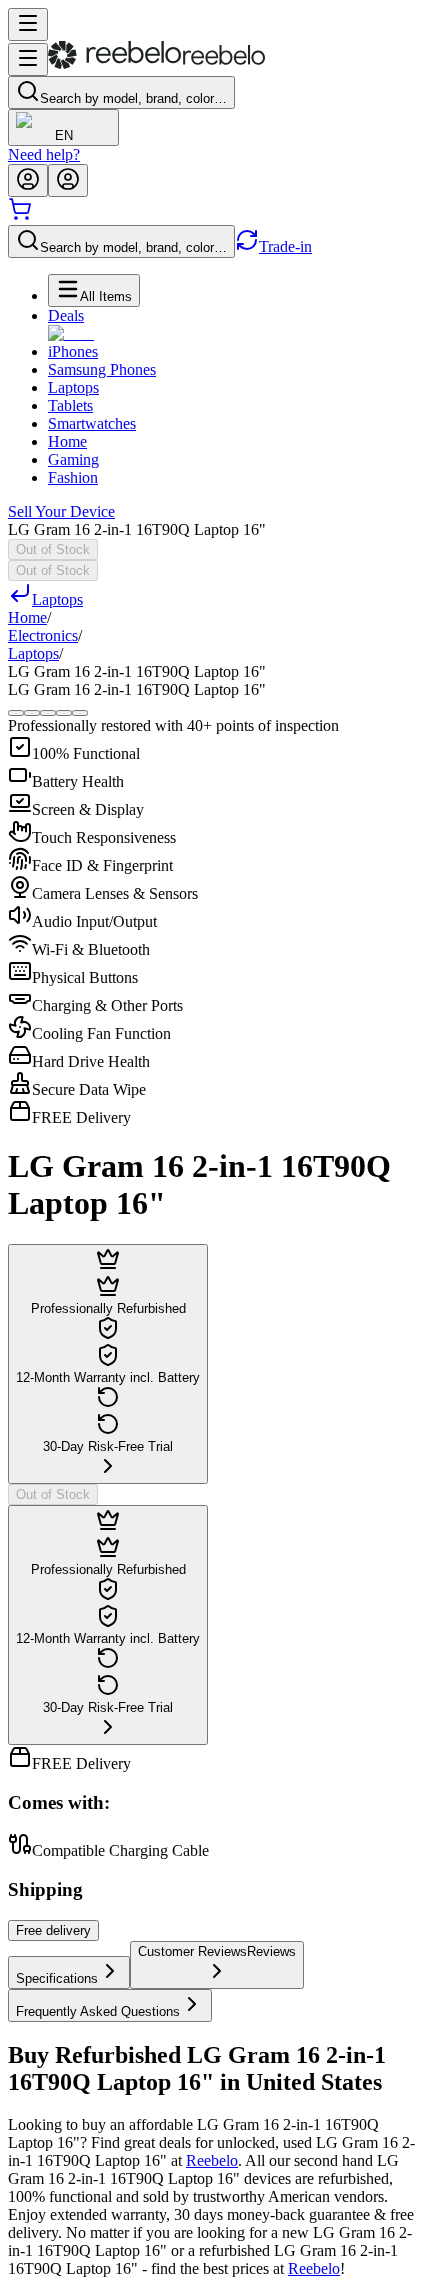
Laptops (73, 387)
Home (67, 441)
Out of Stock (53, 549)
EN (64, 135)
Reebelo (212, 2160)
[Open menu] (28, 24)
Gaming (73, 459)
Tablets (70, 405)
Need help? (44, 154)
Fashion (73, 477)
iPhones (73, 351)
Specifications (57, 1978)
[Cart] (20, 215)
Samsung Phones (102, 369)
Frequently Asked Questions (98, 2011)
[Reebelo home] (156, 64)
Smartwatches (92, 423)
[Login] (28, 180)
